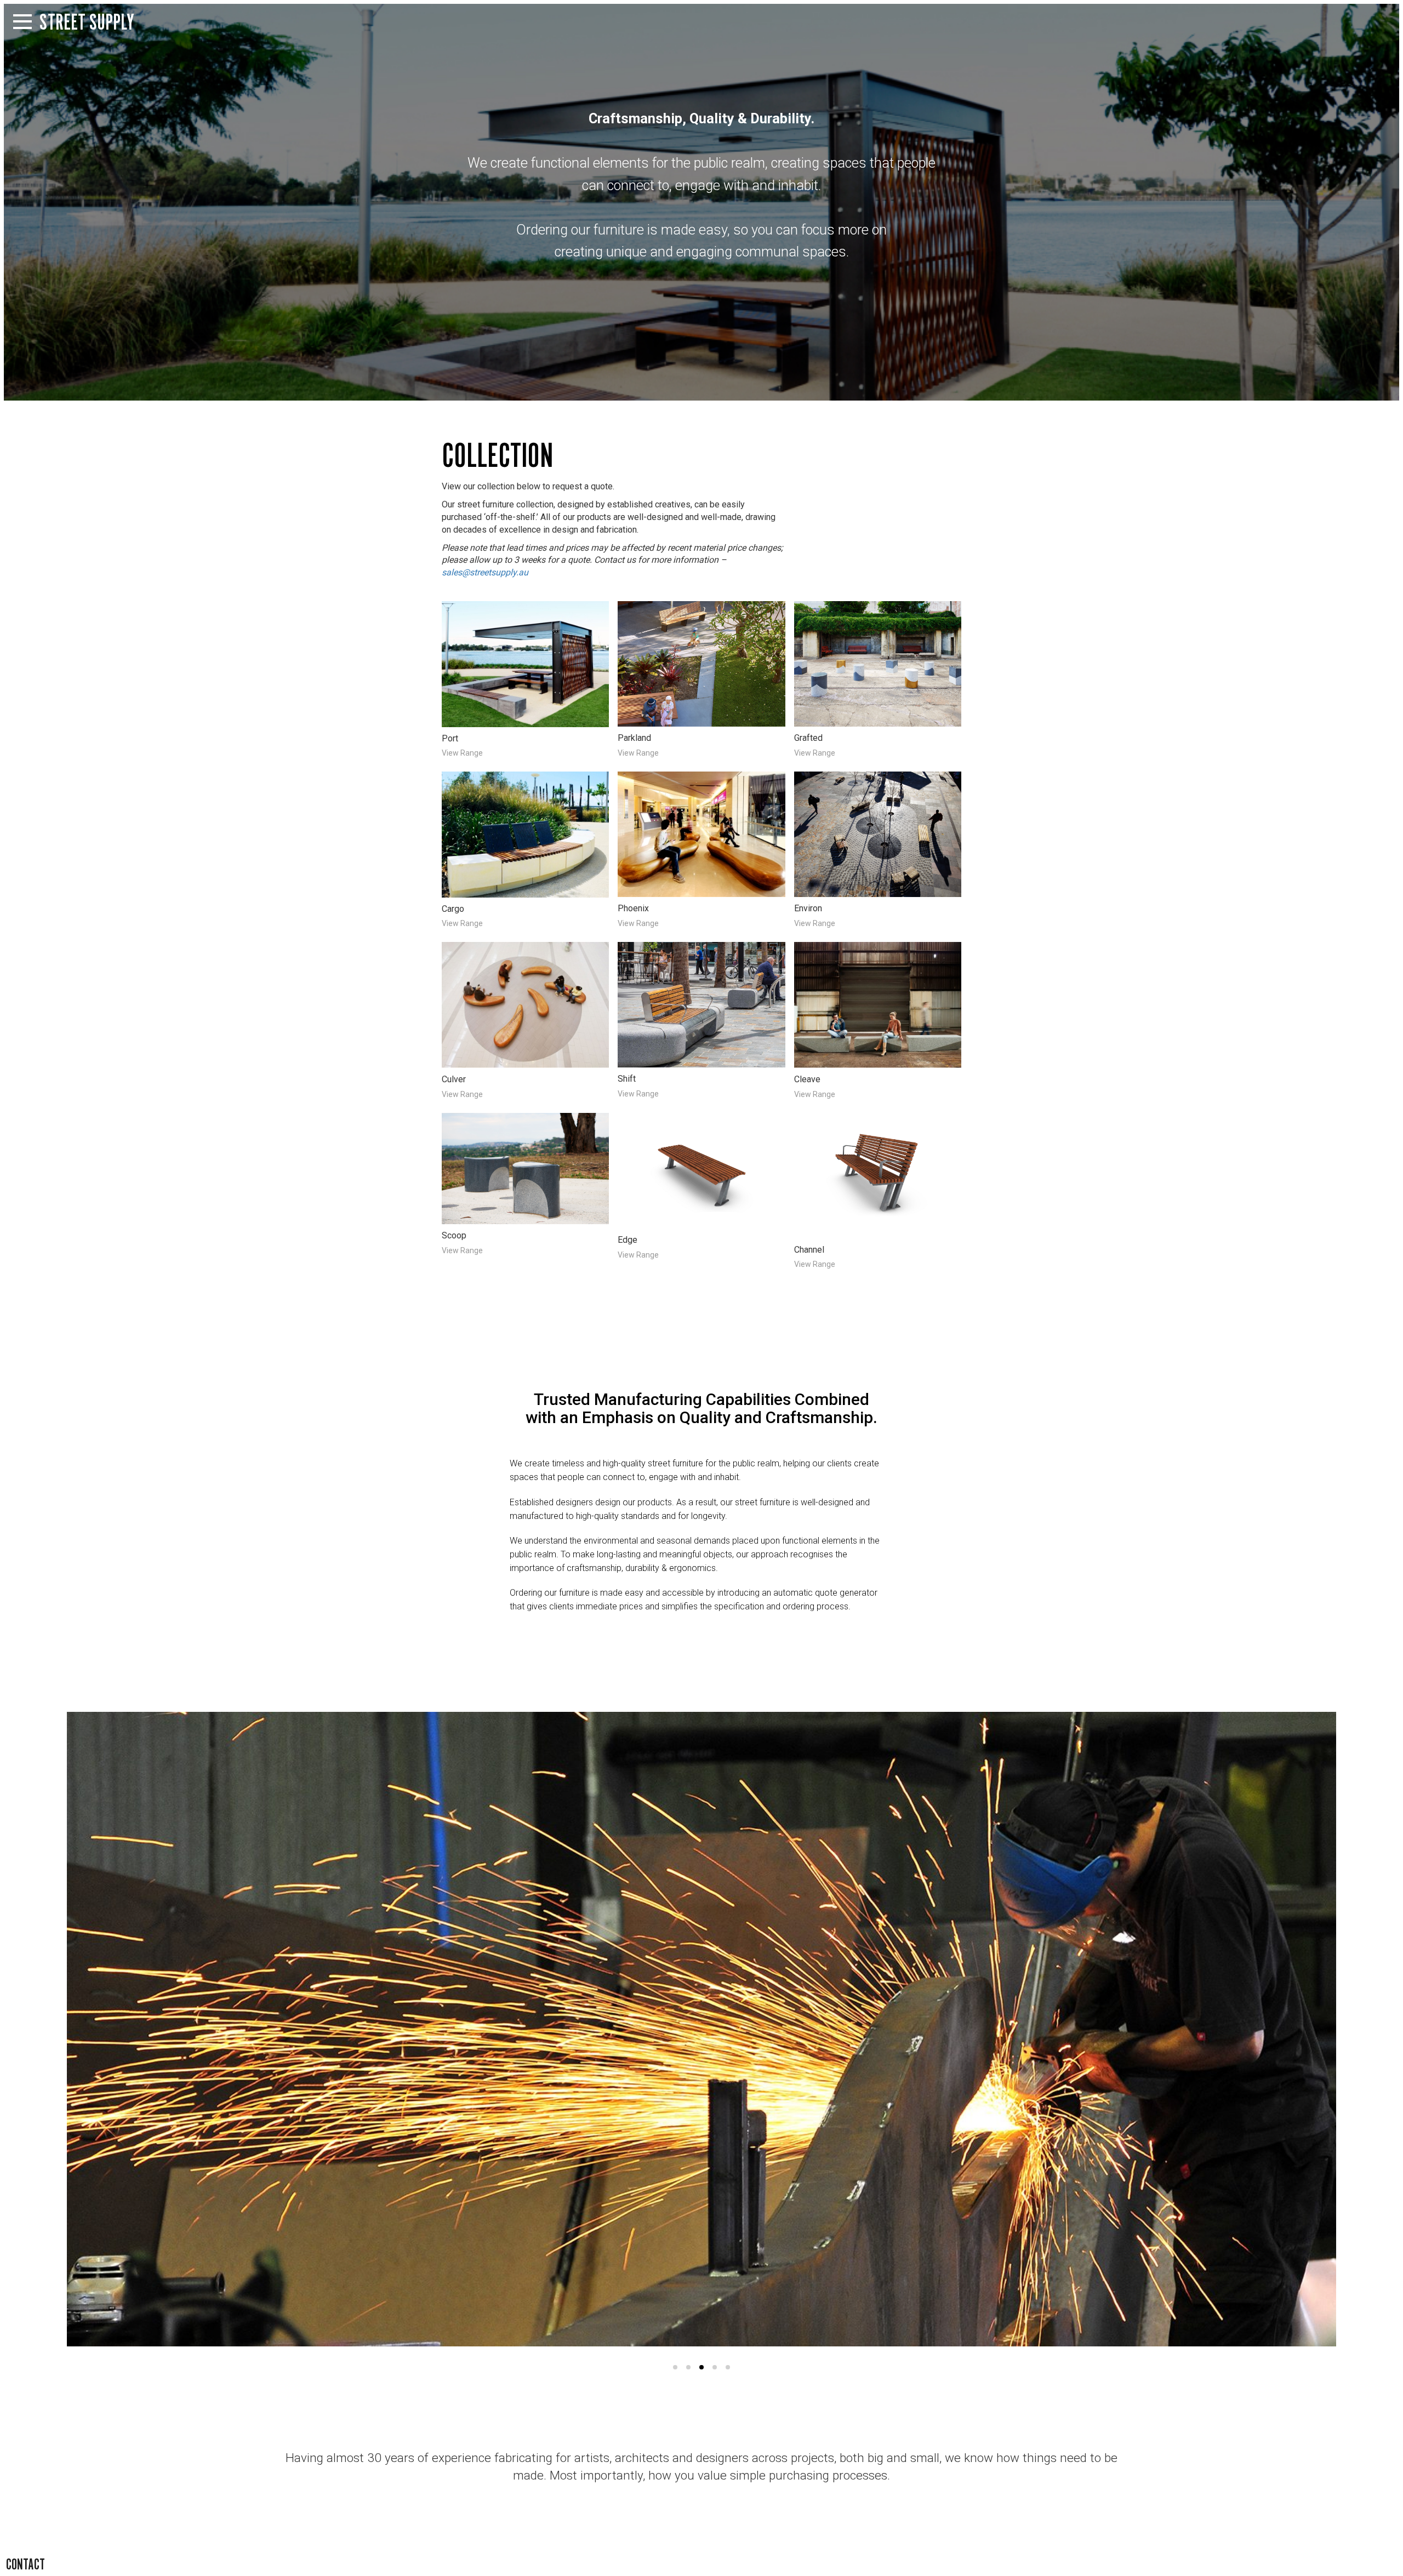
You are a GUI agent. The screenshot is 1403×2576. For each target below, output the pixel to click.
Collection (497, 455)
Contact (25, 2564)
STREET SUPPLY (87, 22)
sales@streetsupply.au (485, 572)
